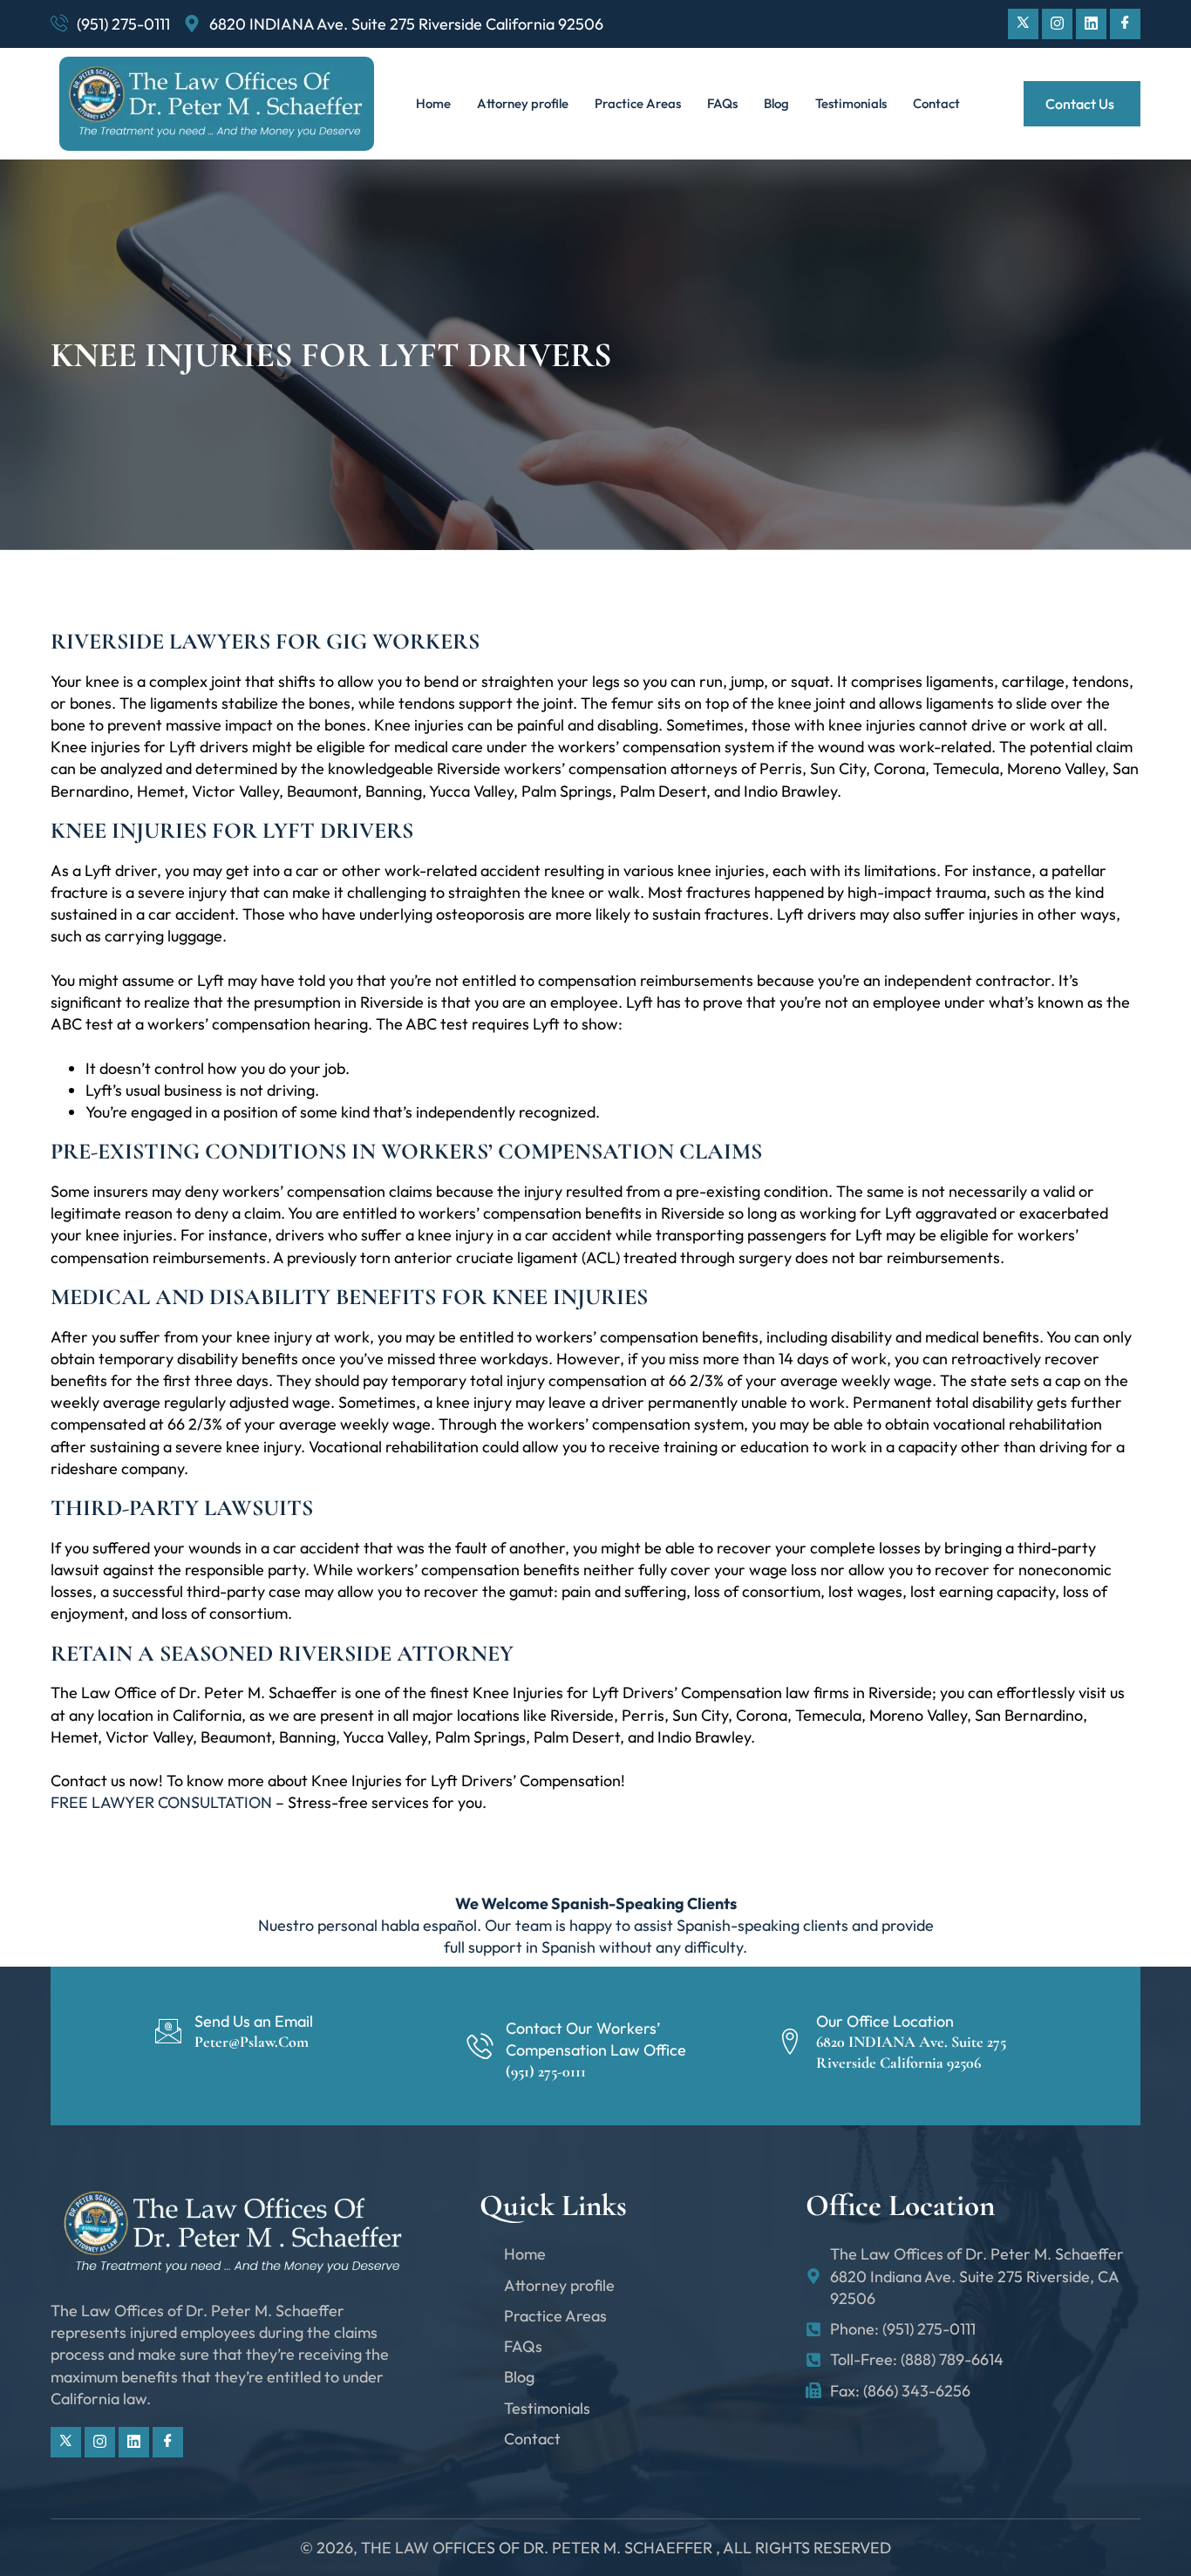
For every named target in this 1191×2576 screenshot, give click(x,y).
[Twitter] (1023, 24)
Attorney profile (523, 103)
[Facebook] (1125, 24)
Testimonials (851, 103)
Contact (936, 103)
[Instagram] (1057, 24)
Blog (776, 103)
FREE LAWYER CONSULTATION (161, 1802)
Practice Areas (638, 103)
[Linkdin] (1091, 24)
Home (433, 103)
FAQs (722, 103)
